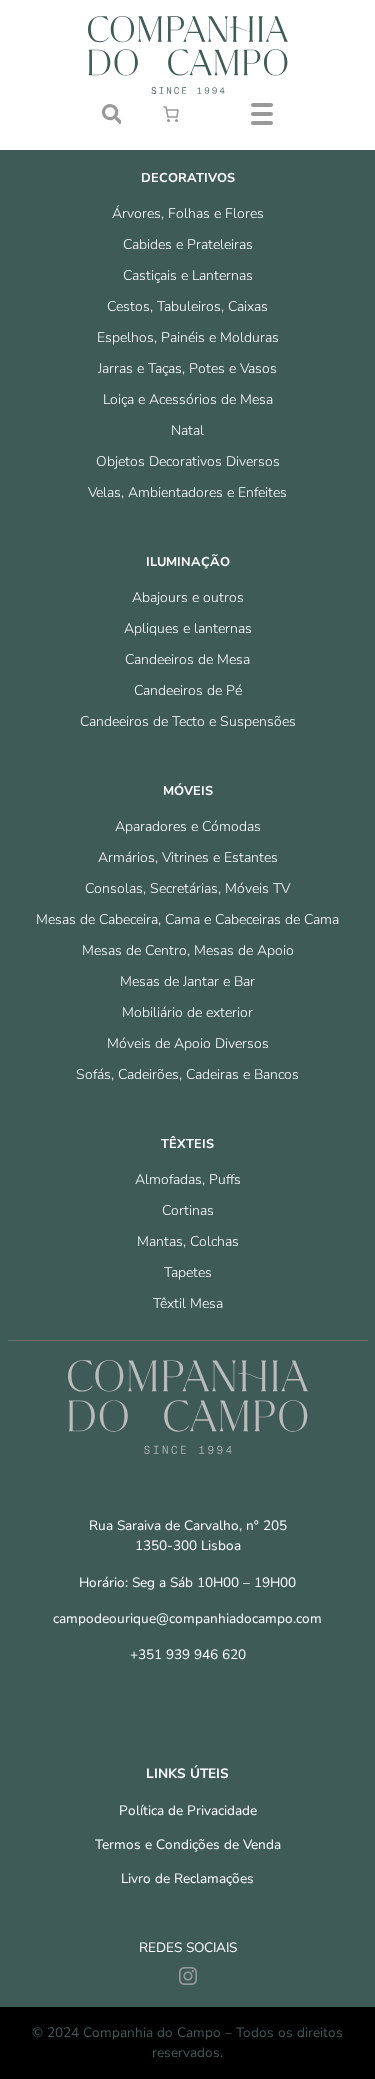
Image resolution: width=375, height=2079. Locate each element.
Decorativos (188, 178)
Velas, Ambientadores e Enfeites (187, 492)
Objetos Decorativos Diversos (188, 461)
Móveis (188, 791)
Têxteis (187, 1144)
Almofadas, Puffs (188, 1179)
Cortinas (188, 1210)
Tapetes (188, 1272)
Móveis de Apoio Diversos (188, 1043)
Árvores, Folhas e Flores (188, 213)
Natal (187, 430)
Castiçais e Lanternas (188, 275)
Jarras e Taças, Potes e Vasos (187, 368)
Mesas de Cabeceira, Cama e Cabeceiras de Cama (187, 919)
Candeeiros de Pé (188, 690)
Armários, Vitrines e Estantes (188, 857)
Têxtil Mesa (188, 1303)
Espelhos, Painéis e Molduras (188, 337)
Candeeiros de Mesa (187, 659)
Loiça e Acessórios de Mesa (188, 399)
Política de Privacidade (188, 1810)
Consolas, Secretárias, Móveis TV (187, 888)
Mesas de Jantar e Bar (187, 981)
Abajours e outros (188, 597)
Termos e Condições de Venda (188, 1844)
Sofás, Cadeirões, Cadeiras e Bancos (187, 1074)
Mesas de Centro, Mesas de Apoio (188, 950)
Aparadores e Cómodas (188, 826)
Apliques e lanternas (188, 628)
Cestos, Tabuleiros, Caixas (187, 306)
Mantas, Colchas (188, 1241)
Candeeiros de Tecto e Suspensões (188, 721)
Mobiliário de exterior (187, 1012)
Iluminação (188, 562)
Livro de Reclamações (187, 1878)
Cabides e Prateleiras (188, 244)
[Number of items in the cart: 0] (171, 114)
